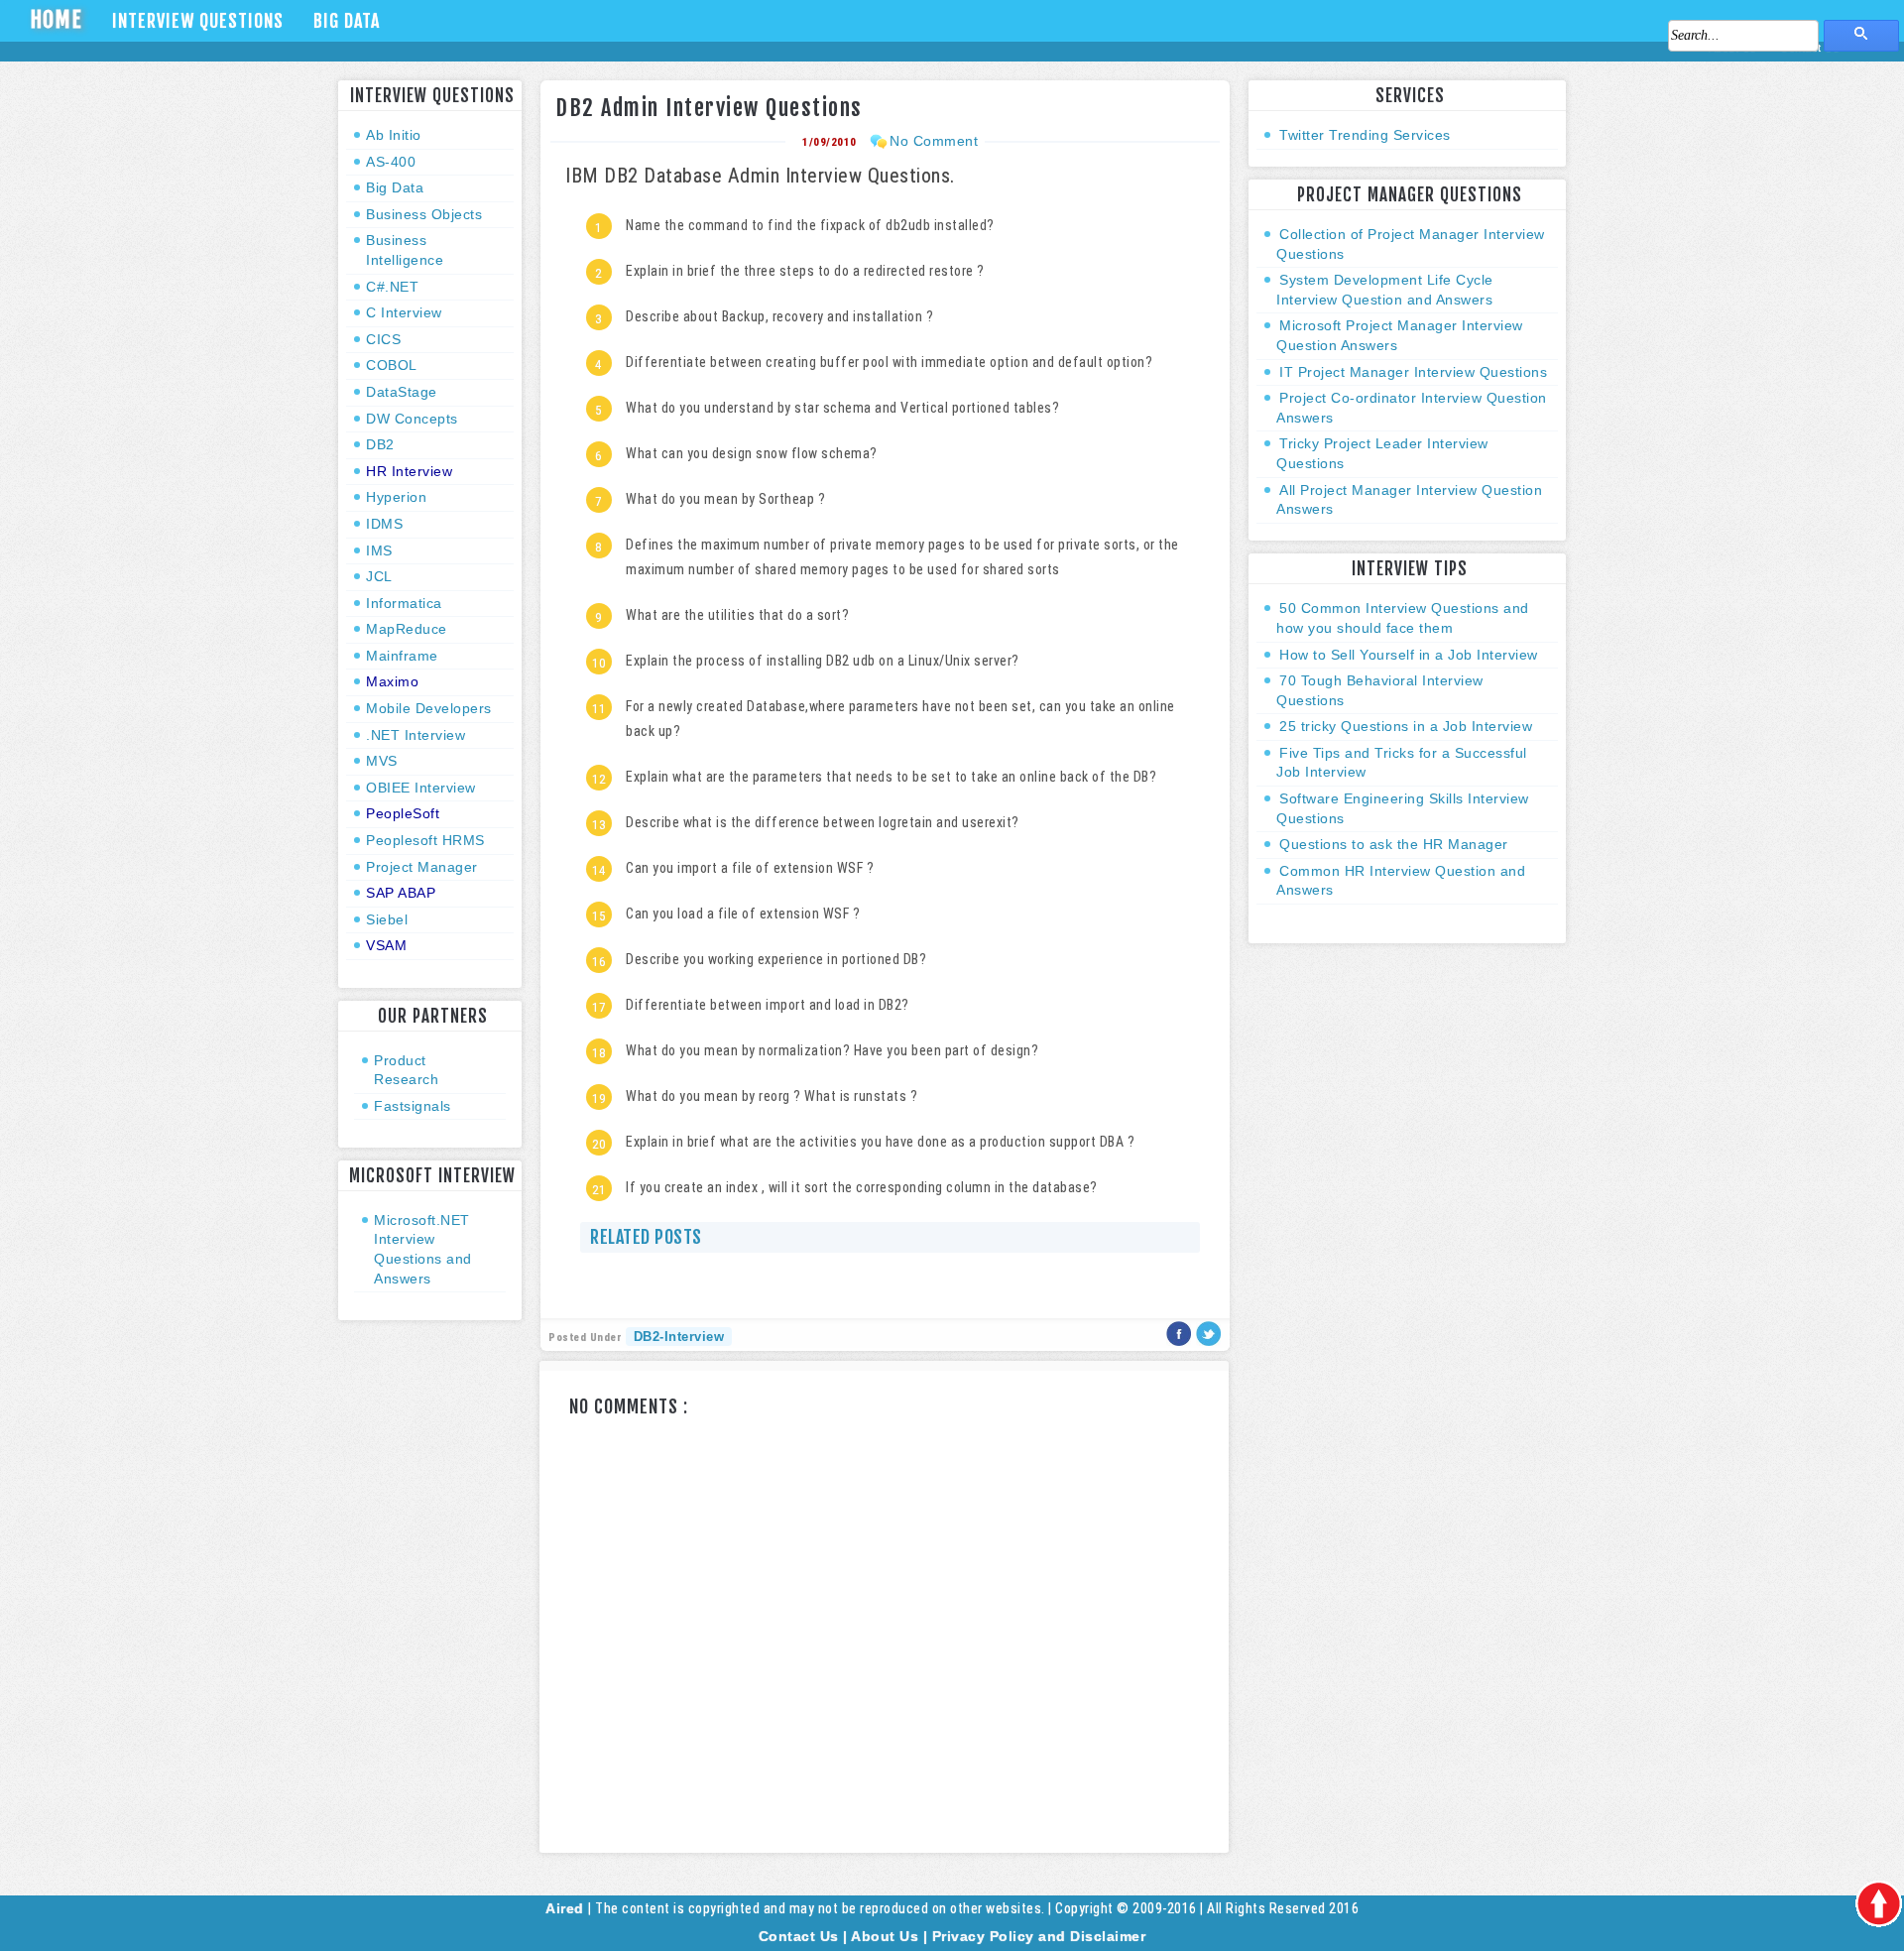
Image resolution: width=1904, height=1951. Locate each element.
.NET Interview (416, 735)
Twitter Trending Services (1365, 135)
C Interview (404, 312)
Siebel (387, 919)
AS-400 (391, 162)
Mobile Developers (429, 708)
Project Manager (422, 867)
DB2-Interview (679, 1337)
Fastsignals (413, 1106)
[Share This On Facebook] (1182, 1341)
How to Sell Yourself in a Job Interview (1409, 655)
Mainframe (402, 656)
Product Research (406, 1070)
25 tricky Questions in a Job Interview (1406, 726)
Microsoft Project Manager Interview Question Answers (1400, 335)
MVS (382, 761)
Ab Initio (394, 135)
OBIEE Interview (421, 788)
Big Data (347, 21)
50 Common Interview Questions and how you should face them (1403, 618)
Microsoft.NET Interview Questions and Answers (423, 1249)
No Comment (934, 141)
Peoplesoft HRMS (425, 840)
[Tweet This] (1209, 1341)
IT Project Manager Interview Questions (1413, 372)
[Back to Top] (1878, 1905)
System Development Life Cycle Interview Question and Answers (1385, 290)
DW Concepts (412, 419)
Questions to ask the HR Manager (1394, 844)
